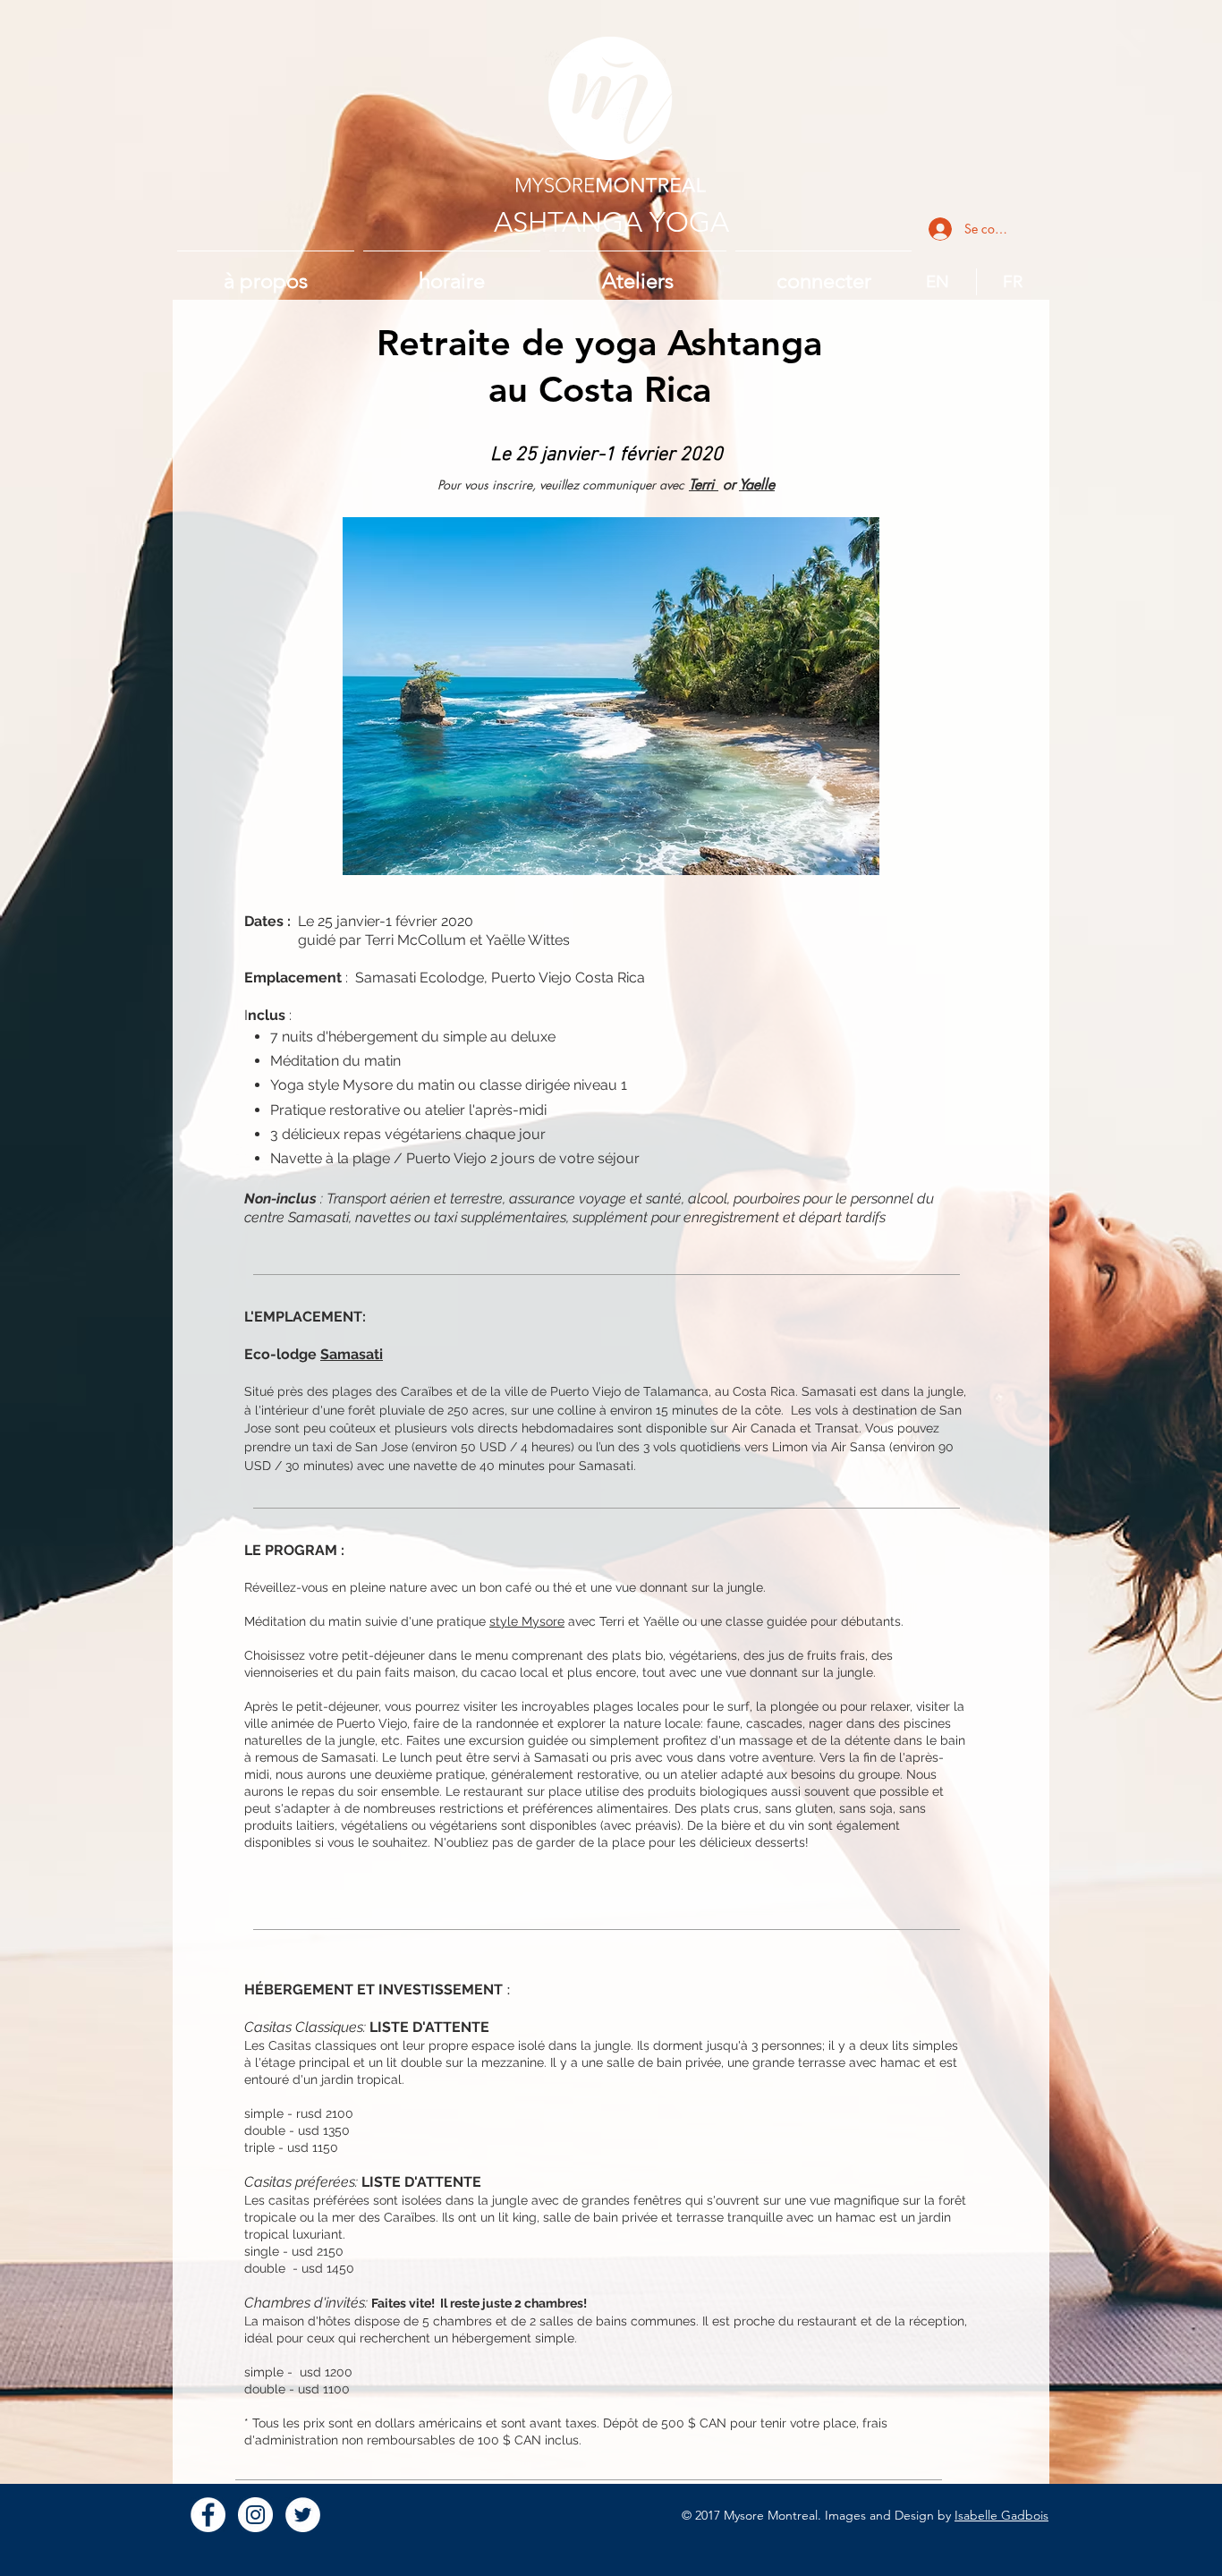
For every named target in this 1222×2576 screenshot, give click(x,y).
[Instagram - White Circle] (255, 2515)
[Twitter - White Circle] (303, 2515)
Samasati (352, 1354)
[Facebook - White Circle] (208, 2515)
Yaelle (757, 485)
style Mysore (527, 1621)
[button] (266, 273)
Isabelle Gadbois (1001, 2515)
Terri (704, 485)
